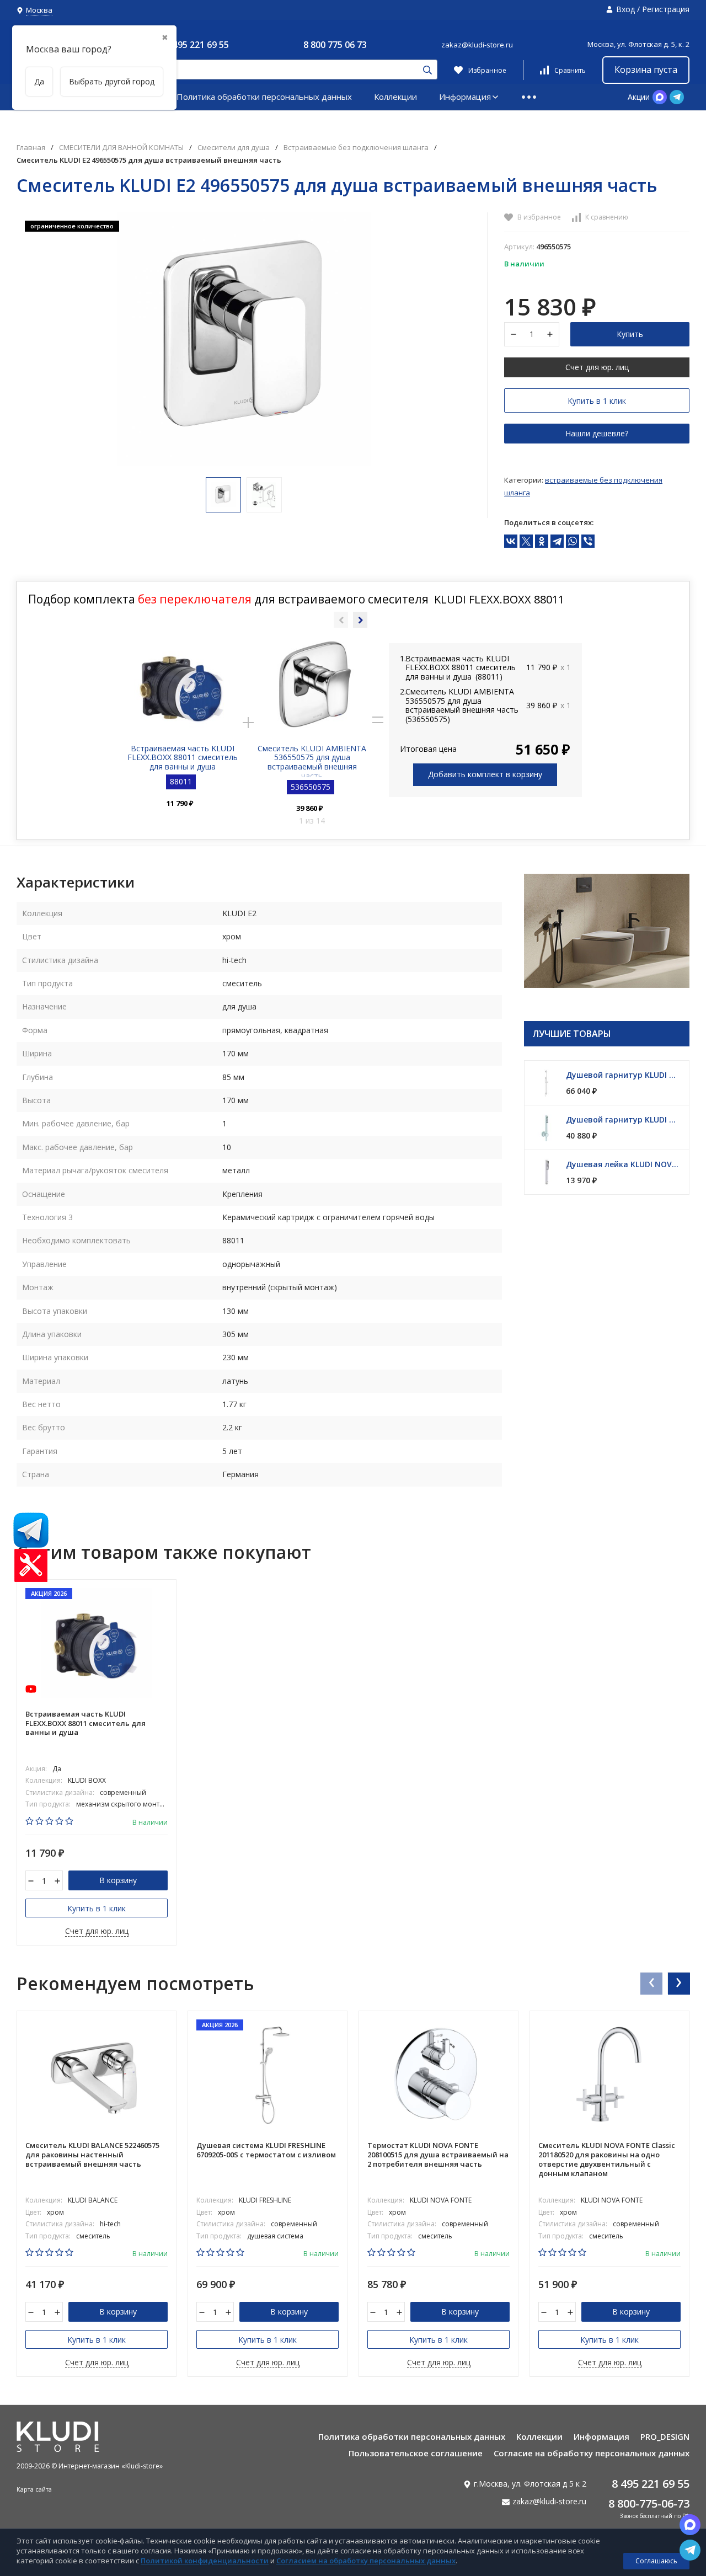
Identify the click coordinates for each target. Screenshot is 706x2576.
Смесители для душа (234, 148)
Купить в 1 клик (597, 401)
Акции (639, 97)
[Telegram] (557, 541)
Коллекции (395, 97)
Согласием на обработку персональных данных (366, 2561)
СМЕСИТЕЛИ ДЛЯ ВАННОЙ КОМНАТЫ (121, 148)
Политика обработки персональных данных (264, 97)
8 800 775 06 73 (335, 45)
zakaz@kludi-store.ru (477, 45)
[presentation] (651, 1983)
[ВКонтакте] (511, 541)
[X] (526, 541)
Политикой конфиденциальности (205, 2561)
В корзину (118, 1880)
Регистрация (666, 9)
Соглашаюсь (656, 2561)
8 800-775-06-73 (649, 2503)
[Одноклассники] (542, 541)
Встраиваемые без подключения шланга (356, 148)
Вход (625, 9)
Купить (630, 334)
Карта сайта (34, 2489)
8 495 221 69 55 (197, 45)
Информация (465, 97)
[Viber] (588, 541)
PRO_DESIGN (665, 2436)
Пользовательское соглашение (416, 2453)
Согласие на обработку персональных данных (592, 2453)
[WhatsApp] (573, 541)
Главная (31, 148)
